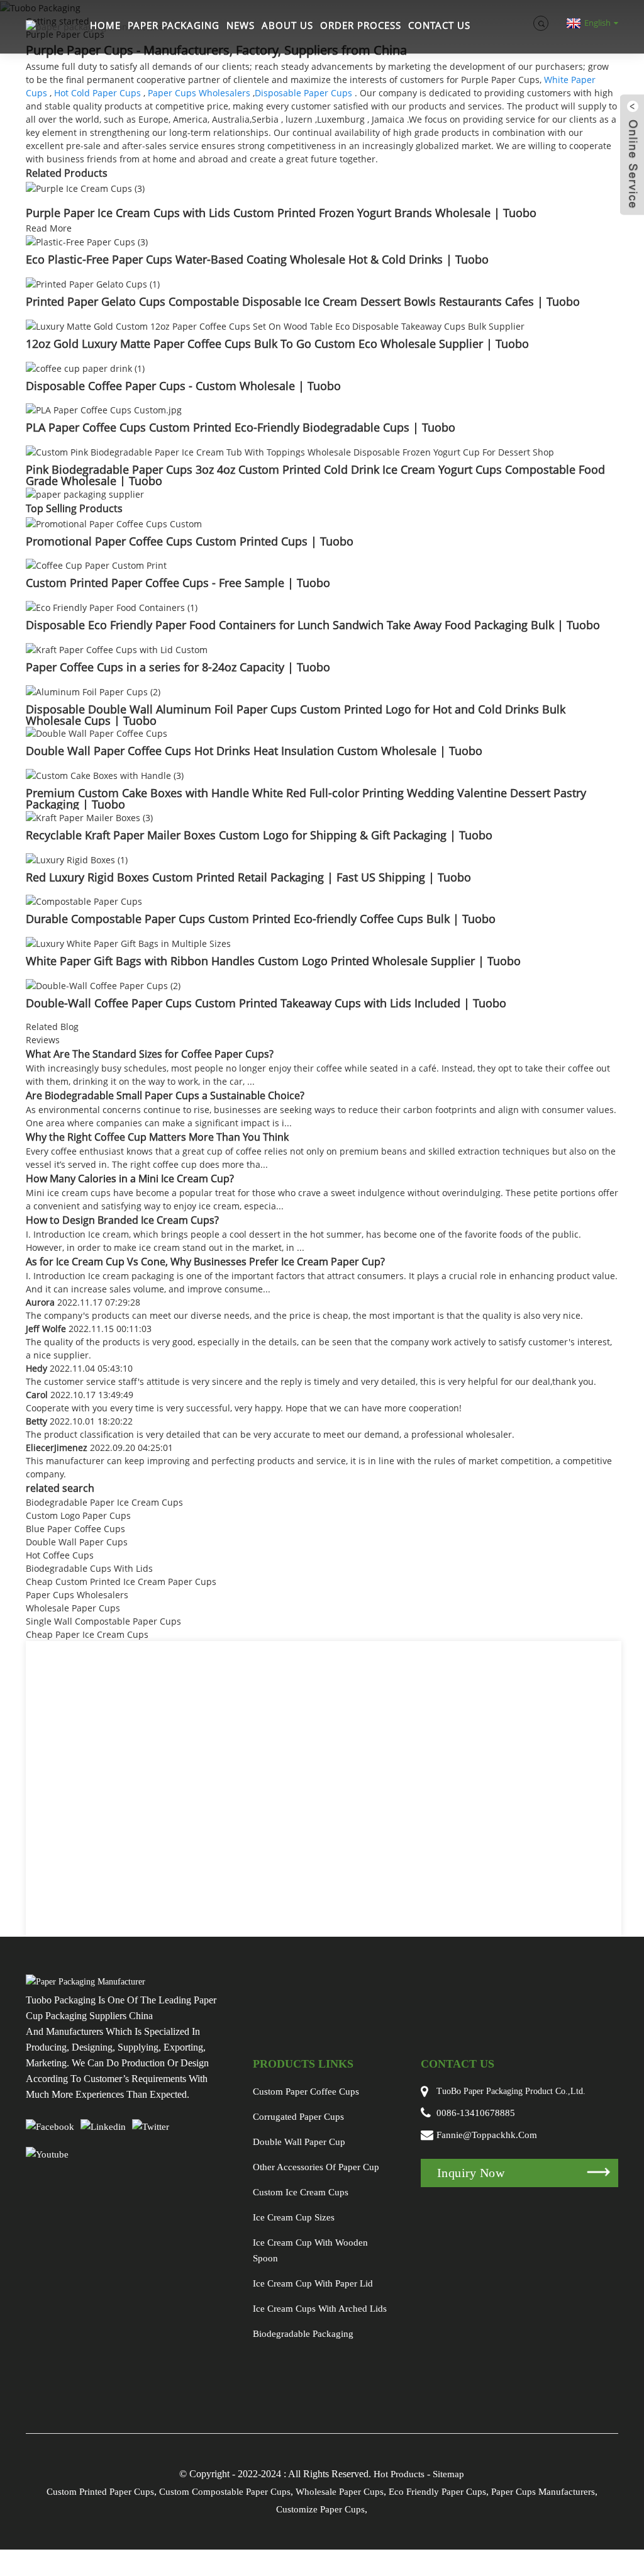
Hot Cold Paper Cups (97, 93)
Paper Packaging (174, 25)
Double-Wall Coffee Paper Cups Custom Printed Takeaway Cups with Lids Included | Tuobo (266, 1003)
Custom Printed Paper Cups (100, 2492)
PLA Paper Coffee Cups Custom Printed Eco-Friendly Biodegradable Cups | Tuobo (241, 427)
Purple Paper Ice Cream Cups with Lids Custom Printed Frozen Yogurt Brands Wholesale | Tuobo (281, 213)
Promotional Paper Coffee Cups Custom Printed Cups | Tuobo (190, 541)
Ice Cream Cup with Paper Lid (313, 2283)
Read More (49, 228)
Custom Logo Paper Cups (78, 1515)
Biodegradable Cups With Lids (89, 1568)
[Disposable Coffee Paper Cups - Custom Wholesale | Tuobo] (85, 367)
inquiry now (471, 2173)
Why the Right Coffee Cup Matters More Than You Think (157, 1137)
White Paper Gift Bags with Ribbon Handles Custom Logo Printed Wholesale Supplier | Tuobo (273, 961)
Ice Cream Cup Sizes (294, 2217)
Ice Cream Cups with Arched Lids (320, 2309)
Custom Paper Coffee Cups (306, 2092)
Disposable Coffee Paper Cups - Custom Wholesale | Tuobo (183, 386)
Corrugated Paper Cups (298, 2117)
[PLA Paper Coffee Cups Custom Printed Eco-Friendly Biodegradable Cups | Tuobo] (104, 409)
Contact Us (439, 25)
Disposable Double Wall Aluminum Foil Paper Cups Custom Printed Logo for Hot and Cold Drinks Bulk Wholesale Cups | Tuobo (296, 715)
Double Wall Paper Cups (77, 1542)
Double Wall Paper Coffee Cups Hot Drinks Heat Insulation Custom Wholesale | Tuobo (254, 751)
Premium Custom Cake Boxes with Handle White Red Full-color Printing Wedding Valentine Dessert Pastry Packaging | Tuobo (306, 798)
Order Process (361, 25)
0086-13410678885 (476, 2113)
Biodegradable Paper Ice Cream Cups (104, 1502)
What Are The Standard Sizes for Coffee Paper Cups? (150, 1054)
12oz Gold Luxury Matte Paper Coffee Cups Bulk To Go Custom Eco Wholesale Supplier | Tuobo (277, 344)
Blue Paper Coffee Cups (75, 1529)
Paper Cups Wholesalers (199, 93)
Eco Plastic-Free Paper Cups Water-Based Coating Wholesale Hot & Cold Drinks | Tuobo (257, 259)
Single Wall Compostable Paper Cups (103, 1621)
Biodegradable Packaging (303, 2334)
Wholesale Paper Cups (73, 1608)
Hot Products (399, 2474)
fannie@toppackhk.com (487, 2135)
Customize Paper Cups (320, 2509)
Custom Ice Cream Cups (301, 2192)
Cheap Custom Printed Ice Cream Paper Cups (121, 1582)
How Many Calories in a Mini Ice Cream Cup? (130, 1179)
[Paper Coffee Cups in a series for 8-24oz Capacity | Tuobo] (117, 648)
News (241, 25)
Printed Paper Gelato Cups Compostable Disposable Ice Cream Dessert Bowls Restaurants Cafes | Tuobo (303, 301)
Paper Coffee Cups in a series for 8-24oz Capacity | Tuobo (178, 667)
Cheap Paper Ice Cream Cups (87, 1634)
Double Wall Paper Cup (299, 2142)
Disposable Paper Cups (303, 93)
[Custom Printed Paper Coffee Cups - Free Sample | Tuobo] (96, 565)
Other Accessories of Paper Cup (316, 2167)
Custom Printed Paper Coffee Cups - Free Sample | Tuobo (178, 583)
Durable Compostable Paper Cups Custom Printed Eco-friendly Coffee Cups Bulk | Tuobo (261, 919)
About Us (287, 25)
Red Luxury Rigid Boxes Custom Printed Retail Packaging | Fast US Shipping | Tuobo (248, 877)
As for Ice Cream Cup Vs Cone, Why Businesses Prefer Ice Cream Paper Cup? (205, 1262)
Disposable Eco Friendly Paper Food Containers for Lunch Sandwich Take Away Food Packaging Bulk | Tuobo (313, 625)
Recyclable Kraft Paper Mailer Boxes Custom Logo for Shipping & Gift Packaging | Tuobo (259, 835)
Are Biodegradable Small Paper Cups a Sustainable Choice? (165, 1095)
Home (105, 25)
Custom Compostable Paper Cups (225, 2492)
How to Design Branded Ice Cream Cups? (122, 1220)
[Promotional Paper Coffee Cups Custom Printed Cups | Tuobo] (114, 523)
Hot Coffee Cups (60, 1555)
